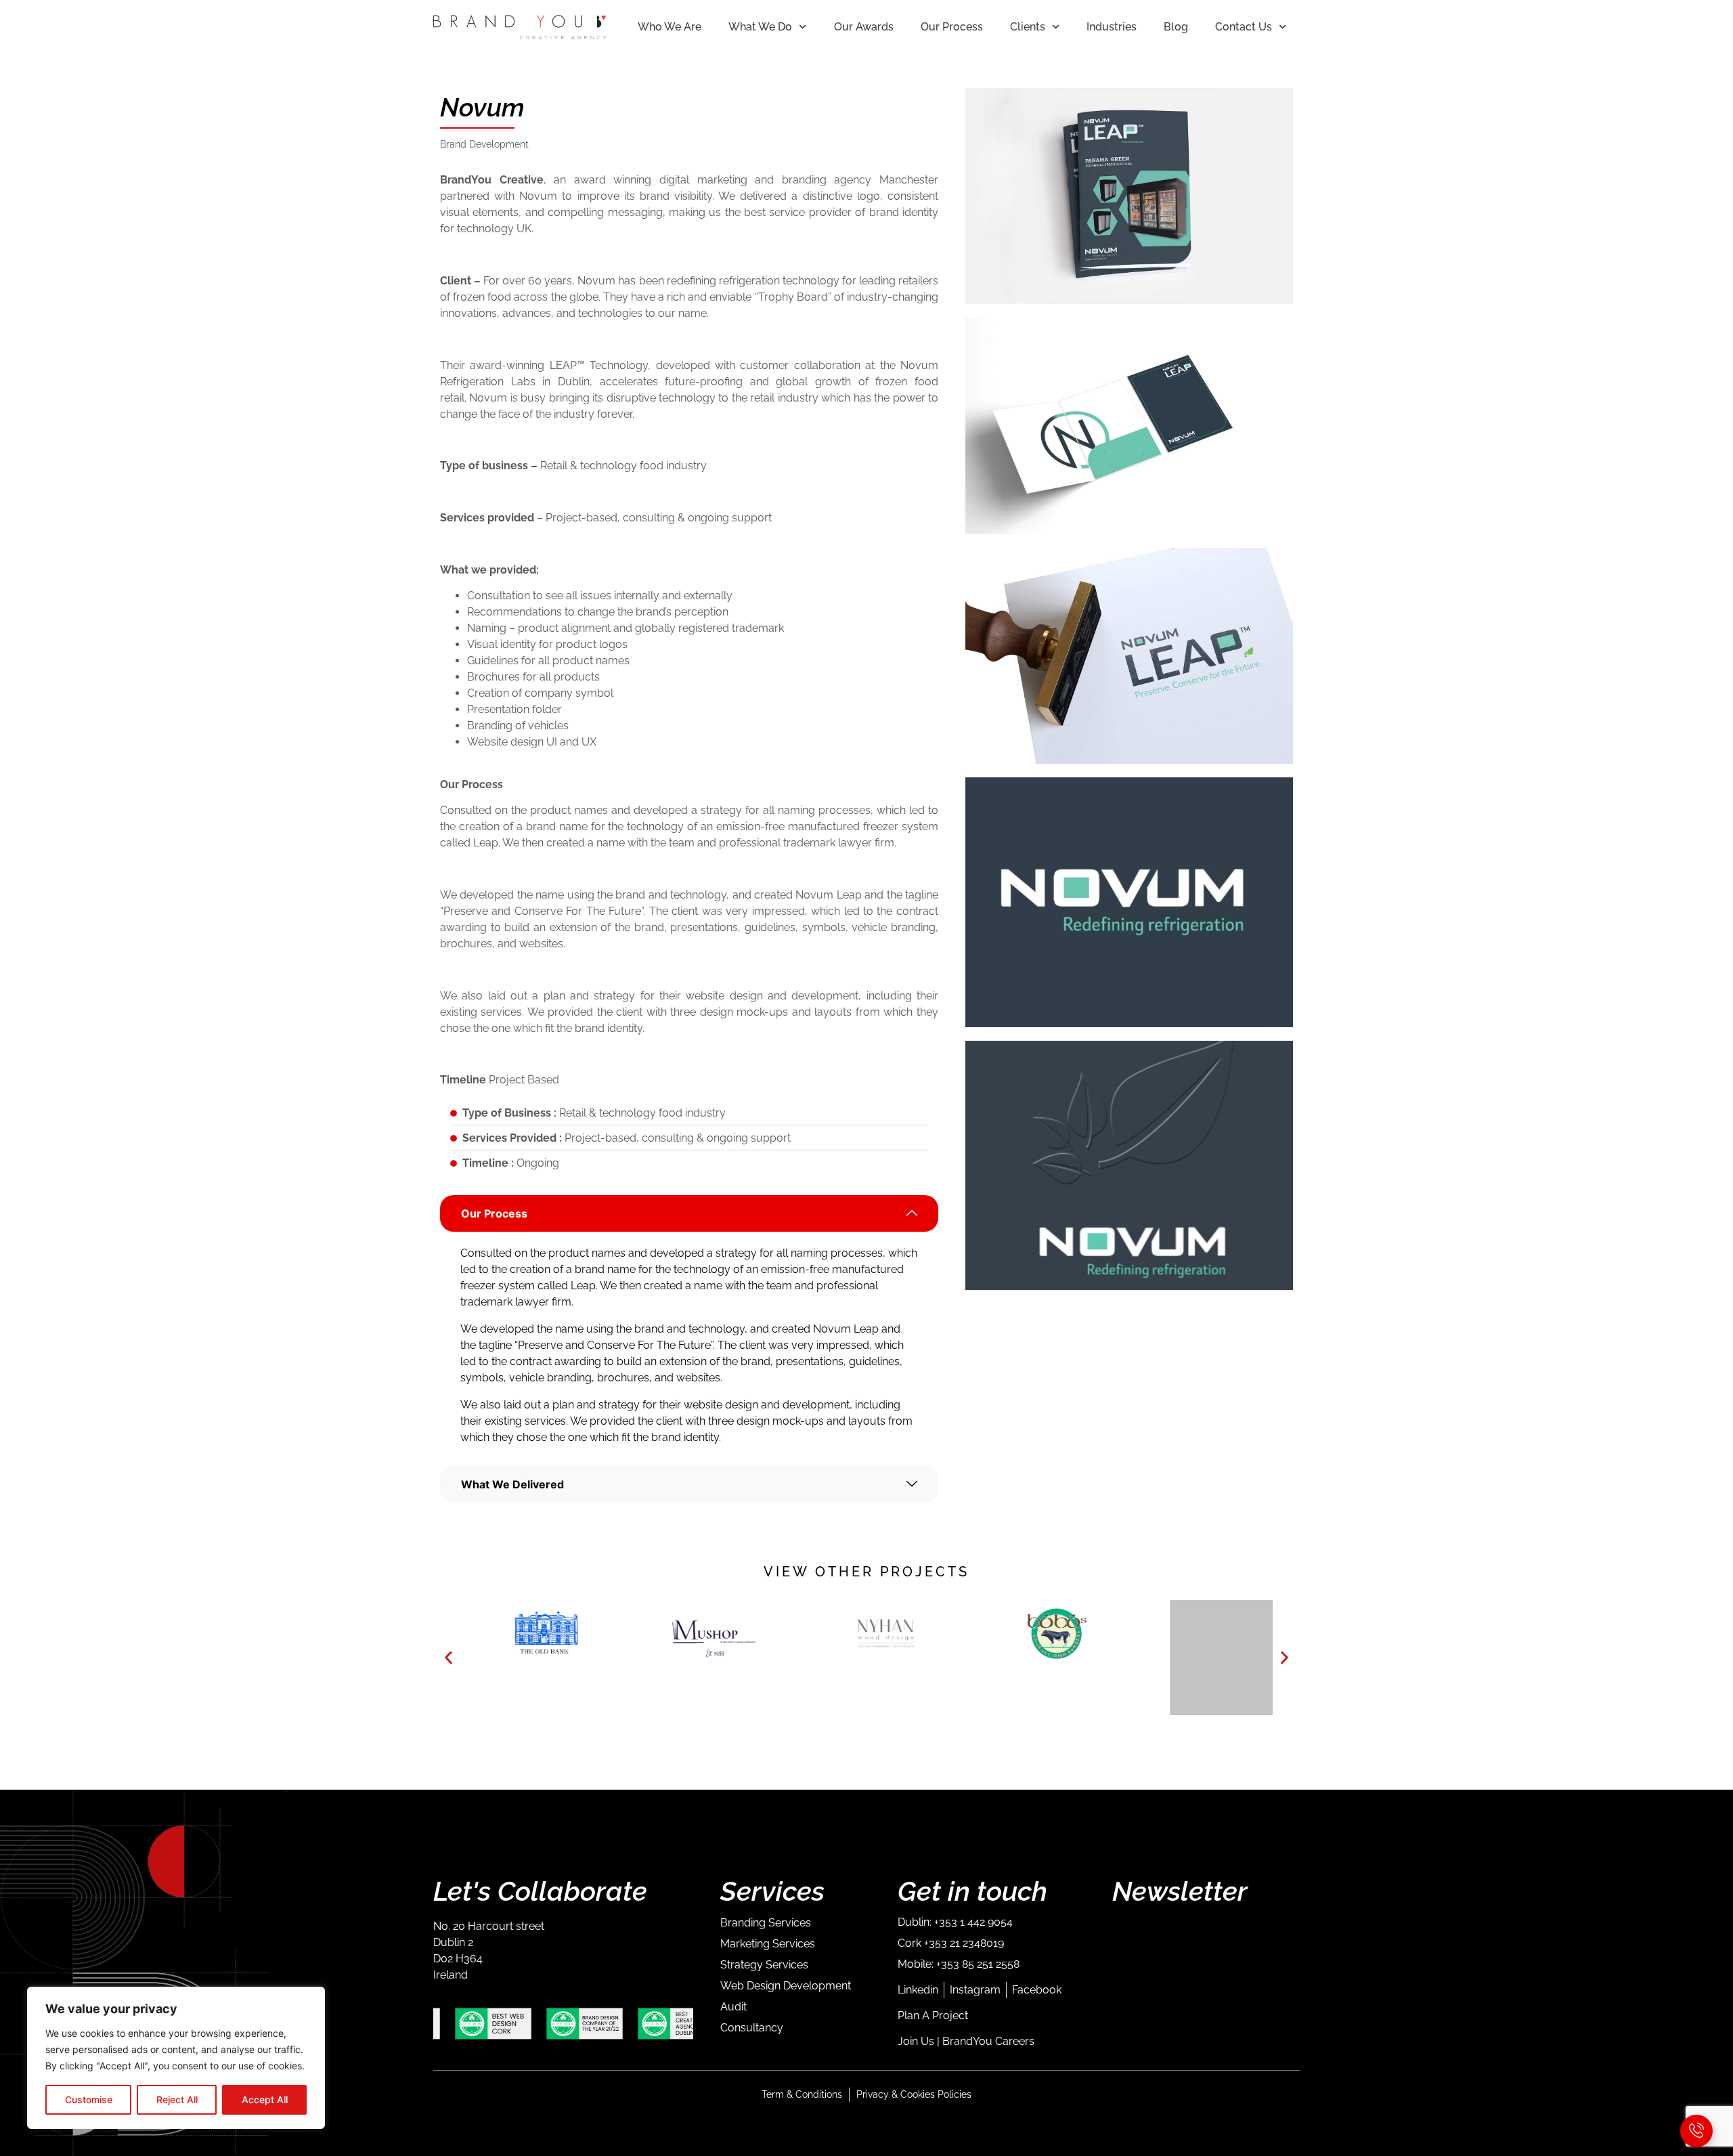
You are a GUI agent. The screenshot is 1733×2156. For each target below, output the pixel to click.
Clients (1028, 27)
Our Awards (864, 27)
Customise (89, 2099)
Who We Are (670, 27)
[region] (176, 2058)
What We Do (760, 27)
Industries (1112, 27)
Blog (1176, 27)
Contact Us (1244, 27)
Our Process (952, 27)
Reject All (177, 2099)
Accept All (265, 2099)
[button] (448, 1658)
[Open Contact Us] (1696, 2131)
